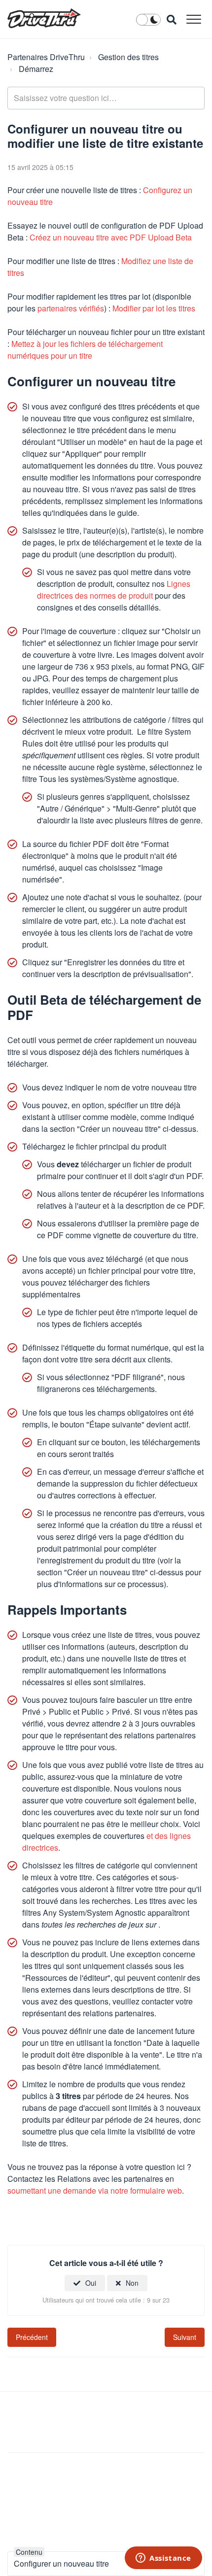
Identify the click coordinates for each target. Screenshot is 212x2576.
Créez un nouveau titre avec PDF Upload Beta (111, 237)
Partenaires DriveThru (46, 57)
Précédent (32, 2337)
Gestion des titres (128, 57)
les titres (154, 308)
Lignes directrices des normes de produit (114, 590)
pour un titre (85, 350)
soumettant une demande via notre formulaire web (95, 2190)
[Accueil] (44, 18)
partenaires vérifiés (71, 308)
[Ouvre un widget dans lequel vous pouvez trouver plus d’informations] (163, 2559)
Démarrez (36, 69)
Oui (91, 2283)
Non (132, 2283)
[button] (194, 19)
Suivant (185, 2337)
